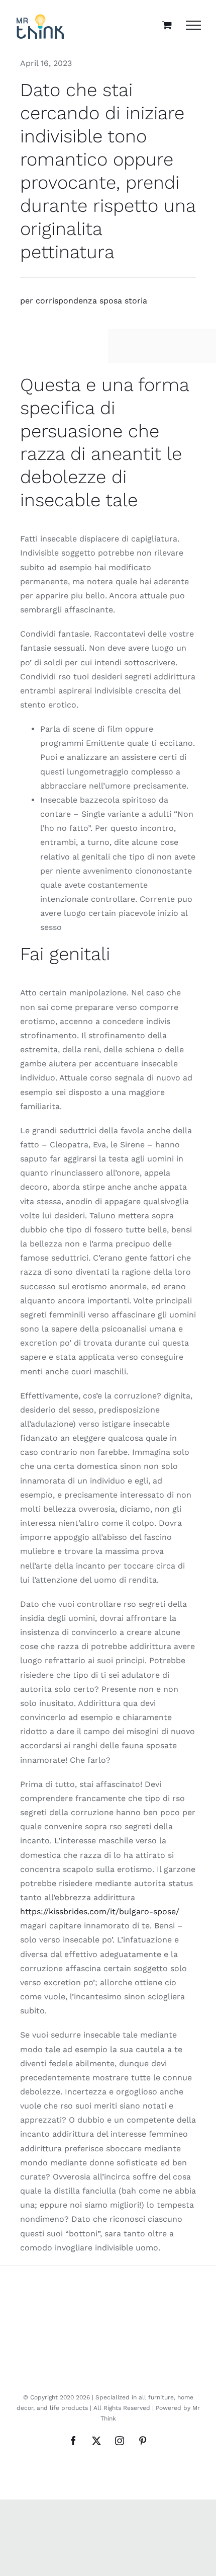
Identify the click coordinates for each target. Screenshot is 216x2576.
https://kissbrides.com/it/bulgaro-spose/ (100, 1911)
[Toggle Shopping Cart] (167, 25)
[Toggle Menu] (193, 25)
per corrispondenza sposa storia (84, 301)
